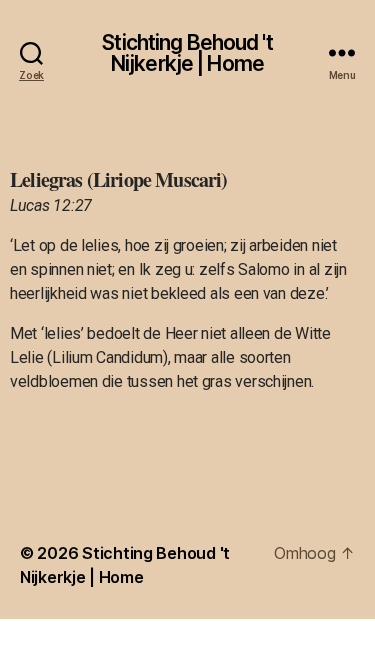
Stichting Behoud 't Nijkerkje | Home (187, 53)
